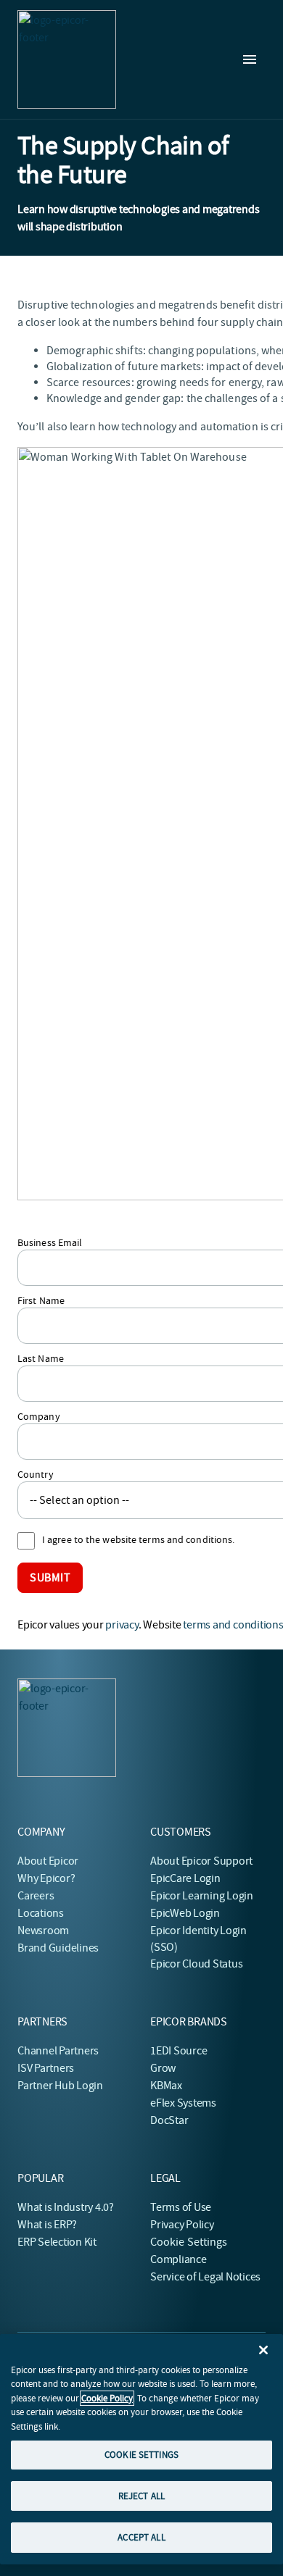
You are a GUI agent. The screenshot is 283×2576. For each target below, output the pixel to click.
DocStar (169, 2120)
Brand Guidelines (58, 1948)
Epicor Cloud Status (196, 1964)
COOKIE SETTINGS (141, 2455)
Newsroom (43, 1931)
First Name (41, 1300)
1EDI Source (179, 2051)
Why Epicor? (46, 1878)
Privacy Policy (182, 2225)
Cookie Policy (107, 2398)
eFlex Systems (183, 2103)
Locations (41, 1913)
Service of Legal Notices (205, 2277)
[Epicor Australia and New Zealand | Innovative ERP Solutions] (67, 59)
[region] (141, 2449)
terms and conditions (233, 1625)
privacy (122, 1625)
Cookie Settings (189, 2242)
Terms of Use (181, 2207)
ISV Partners (46, 2068)
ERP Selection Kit (57, 2242)
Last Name (41, 1358)
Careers (36, 1896)
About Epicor (48, 1861)
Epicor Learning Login (202, 1896)
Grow (163, 2068)
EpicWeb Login (185, 1913)
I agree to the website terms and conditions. (138, 1539)
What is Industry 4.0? (66, 2207)
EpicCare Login (185, 1878)
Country (36, 1474)
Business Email (50, 1242)
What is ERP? (47, 2225)
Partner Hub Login (60, 2086)
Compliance (179, 2259)
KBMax (166, 2086)
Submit (50, 1578)
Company (39, 1416)
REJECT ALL (141, 2496)
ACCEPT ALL (141, 2537)
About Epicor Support (201, 1861)
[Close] (263, 2350)
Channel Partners (58, 2051)
